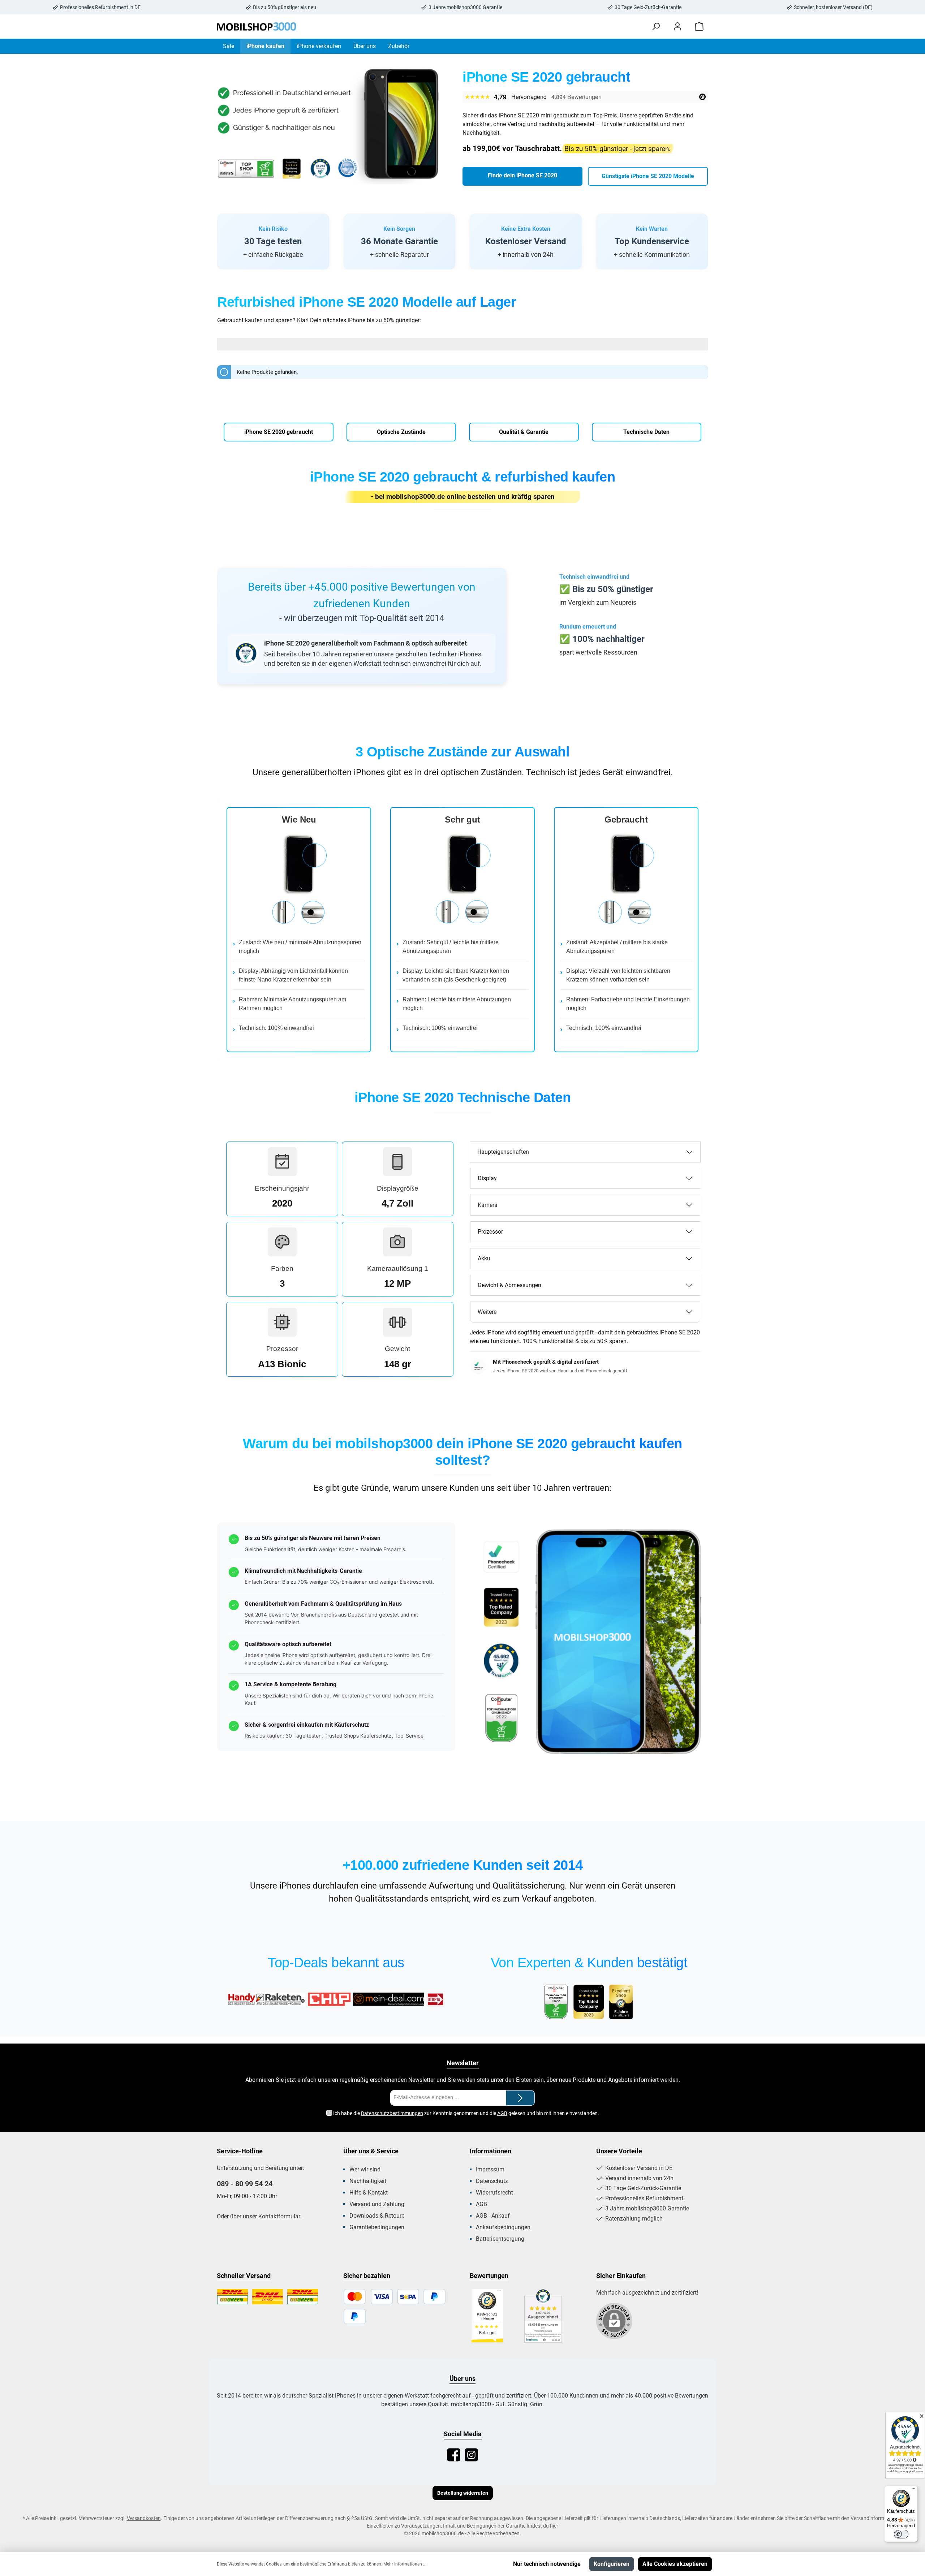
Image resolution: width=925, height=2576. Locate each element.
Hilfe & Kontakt (369, 2193)
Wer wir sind (365, 2169)
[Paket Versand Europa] (303, 2297)
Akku (484, 1258)
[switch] (901, 2534)
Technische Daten (646, 432)
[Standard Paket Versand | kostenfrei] (233, 2297)
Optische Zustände (401, 432)
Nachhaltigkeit (368, 2181)
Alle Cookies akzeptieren (675, 2564)
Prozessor (490, 1232)
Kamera (488, 1205)
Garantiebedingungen (377, 2227)
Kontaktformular (279, 2216)
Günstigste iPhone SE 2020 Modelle (648, 176)
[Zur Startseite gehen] (257, 27)
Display (487, 1178)
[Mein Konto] (677, 27)
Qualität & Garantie (524, 432)
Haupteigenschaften (503, 1152)
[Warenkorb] (699, 27)
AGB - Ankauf (493, 2216)
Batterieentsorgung (500, 2239)
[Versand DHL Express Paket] (268, 2297)
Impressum (490, 2169)
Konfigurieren (612, 2564)
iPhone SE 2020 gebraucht (279, 432)
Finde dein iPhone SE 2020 (522, 175)
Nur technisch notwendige (547, 2564)
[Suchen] (656, 27)
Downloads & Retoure (377, 2216)
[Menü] (913, 2490)
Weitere (487, 1312)
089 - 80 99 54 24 (245, 2184)
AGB (502, 2113)
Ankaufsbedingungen (503, 2227)
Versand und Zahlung (377, 2204)
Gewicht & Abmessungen (509, 1285)
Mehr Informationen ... (405, 2564)
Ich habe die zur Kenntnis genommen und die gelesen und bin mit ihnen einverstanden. (466, 2113)
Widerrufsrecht (494, 2193)
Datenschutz (492, 2181)
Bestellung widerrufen (463, 2493)
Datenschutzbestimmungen (392, 2113)
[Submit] (520, 2098)
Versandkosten (144, 2518)
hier (554, 2526)
